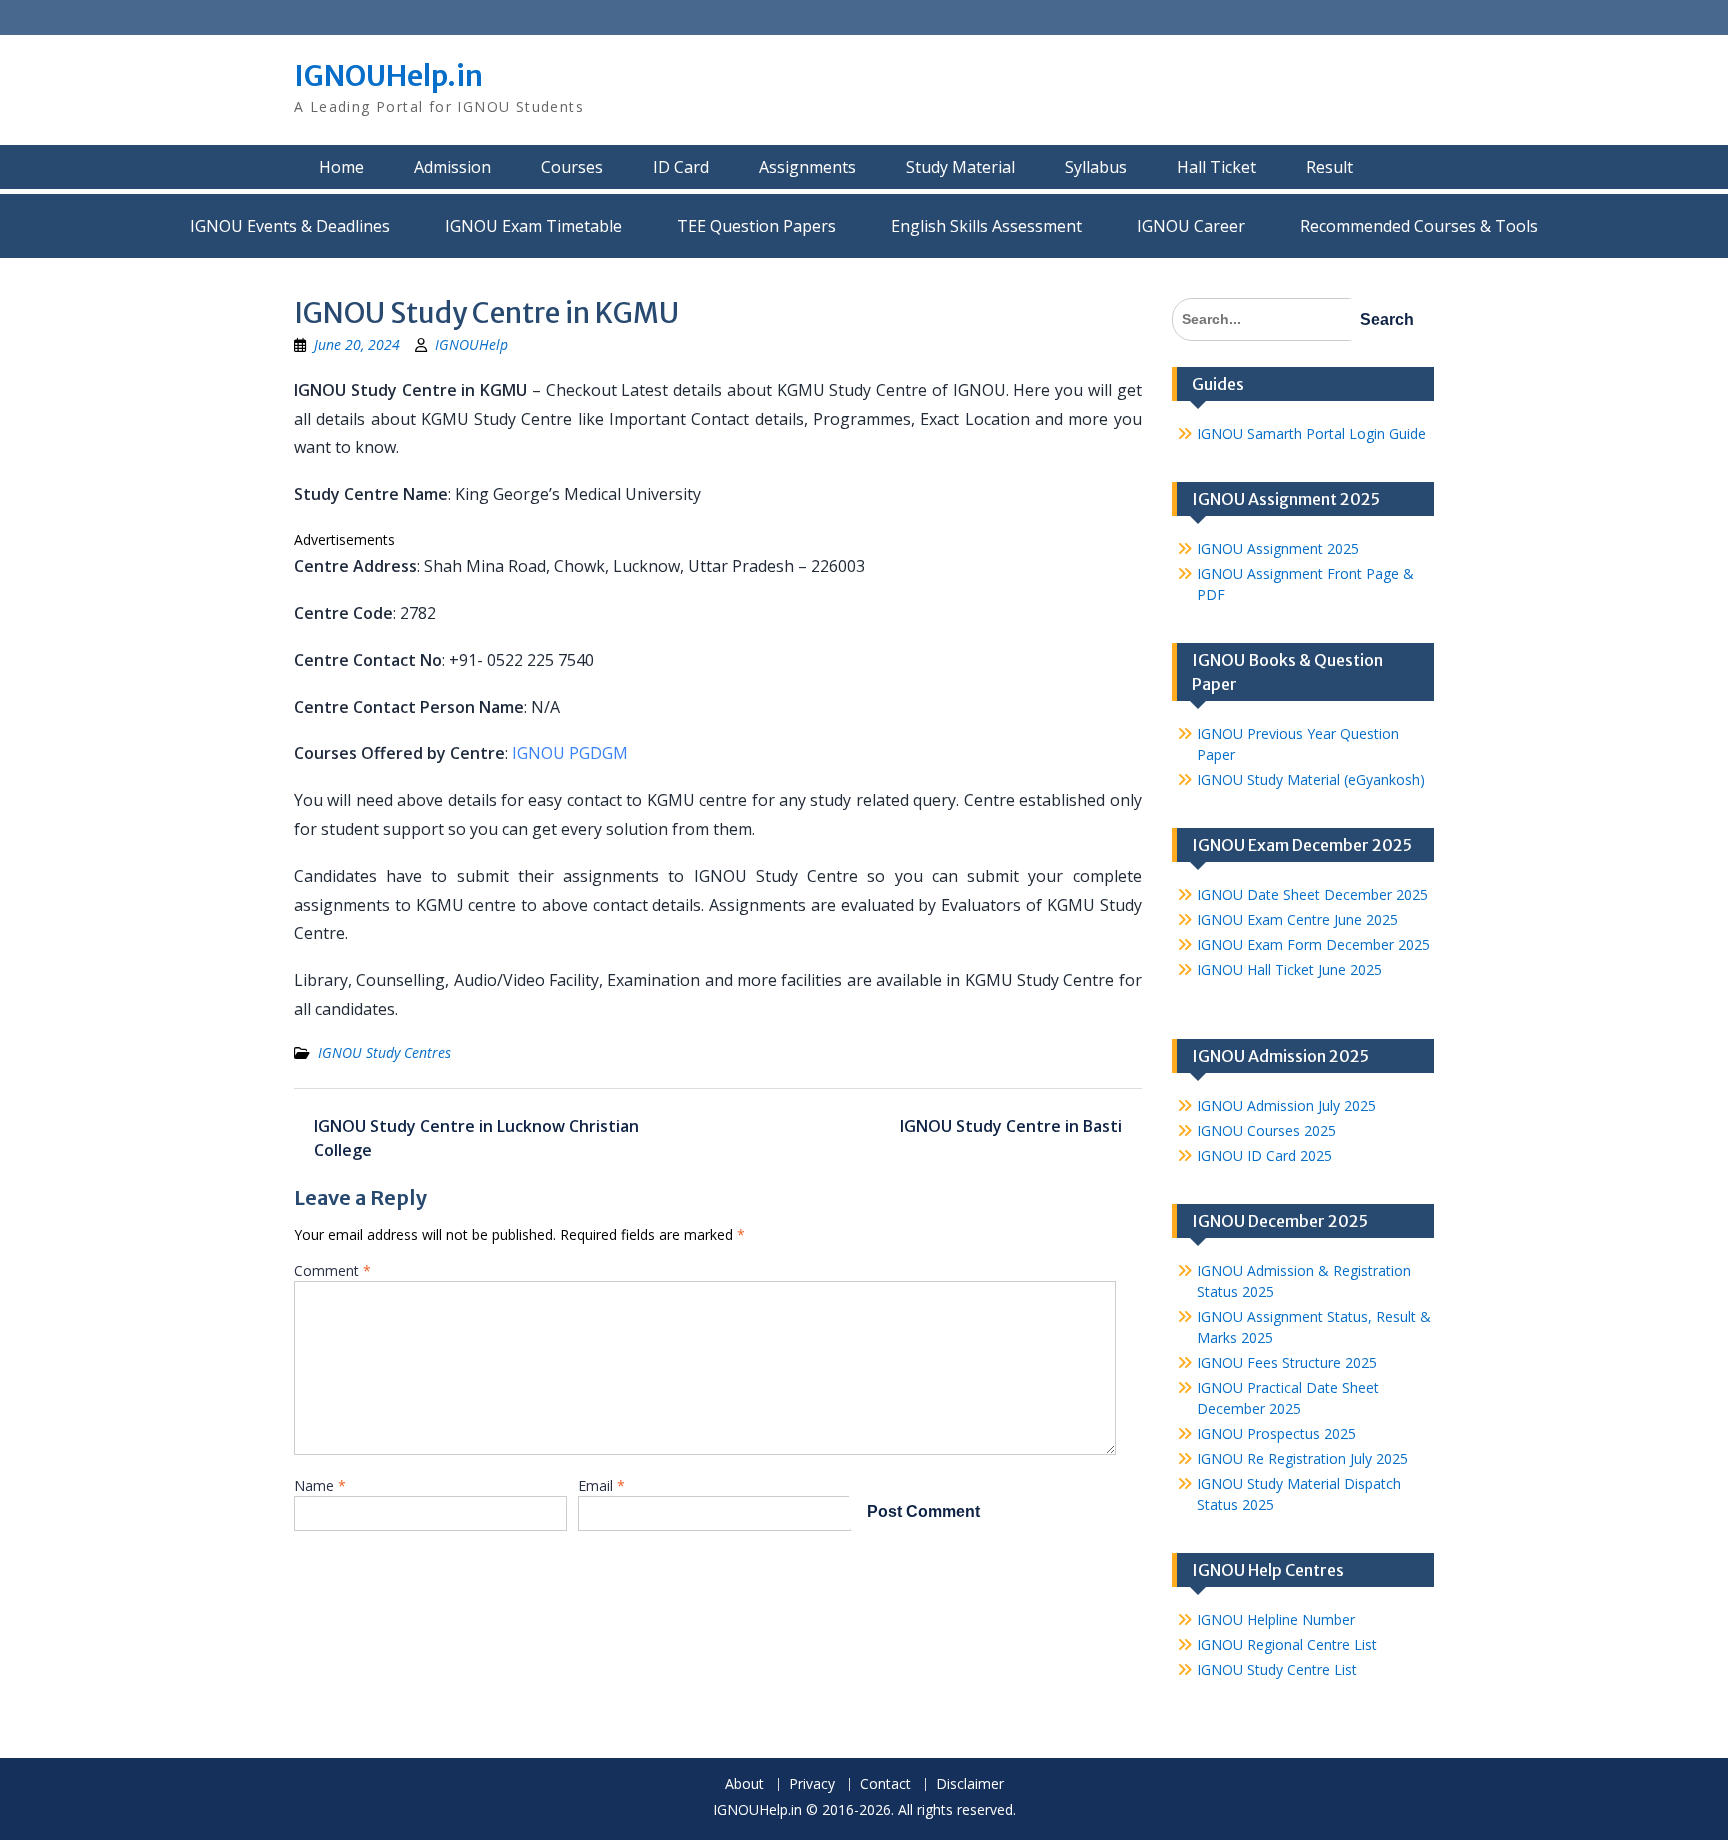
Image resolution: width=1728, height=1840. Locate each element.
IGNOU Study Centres (384, 1052)
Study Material (960, 167)
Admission (452, 167)
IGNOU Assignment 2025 (1278, 548)
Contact (885, 1784)
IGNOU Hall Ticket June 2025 (1289, 969)
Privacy (812, 1784)
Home (341, 167)
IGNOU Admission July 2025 (1286, 1105)
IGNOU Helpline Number (1276, 1619)
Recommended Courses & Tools (1419, 226)
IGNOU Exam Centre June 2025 (1297, 919)
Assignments (807, 167)
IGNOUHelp (471, 344)
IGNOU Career (1191, 226)
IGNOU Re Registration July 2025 (1302, 1458)
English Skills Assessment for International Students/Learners (986, 226)
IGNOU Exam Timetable (533, 226)
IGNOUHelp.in (388, 76)
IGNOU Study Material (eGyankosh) (1311, 779)
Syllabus (1096, 167)
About (744, 1784)
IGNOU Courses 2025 (1266, 1130)
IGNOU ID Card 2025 (1264, 1155)
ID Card (681, 167)
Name (320, 1485)
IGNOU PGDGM (570, 753)
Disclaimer (970, 1784)
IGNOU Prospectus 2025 (1276, 1433)
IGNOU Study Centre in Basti (1011, 1126)
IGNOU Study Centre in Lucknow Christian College (476, 1138)
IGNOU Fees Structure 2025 (1287, 1362)
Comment (332, 1270)
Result (1329, 167)
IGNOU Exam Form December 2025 (1313, 944)
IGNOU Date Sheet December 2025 (1312, 894)
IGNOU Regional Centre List (1287, 1644)
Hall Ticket (1216, 167)
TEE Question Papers (756, 226)
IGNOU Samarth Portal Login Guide (1311, 433)
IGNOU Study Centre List (1277, 1669)
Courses (572, 167)
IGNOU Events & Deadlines (290, 226)
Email (601, 1485)
